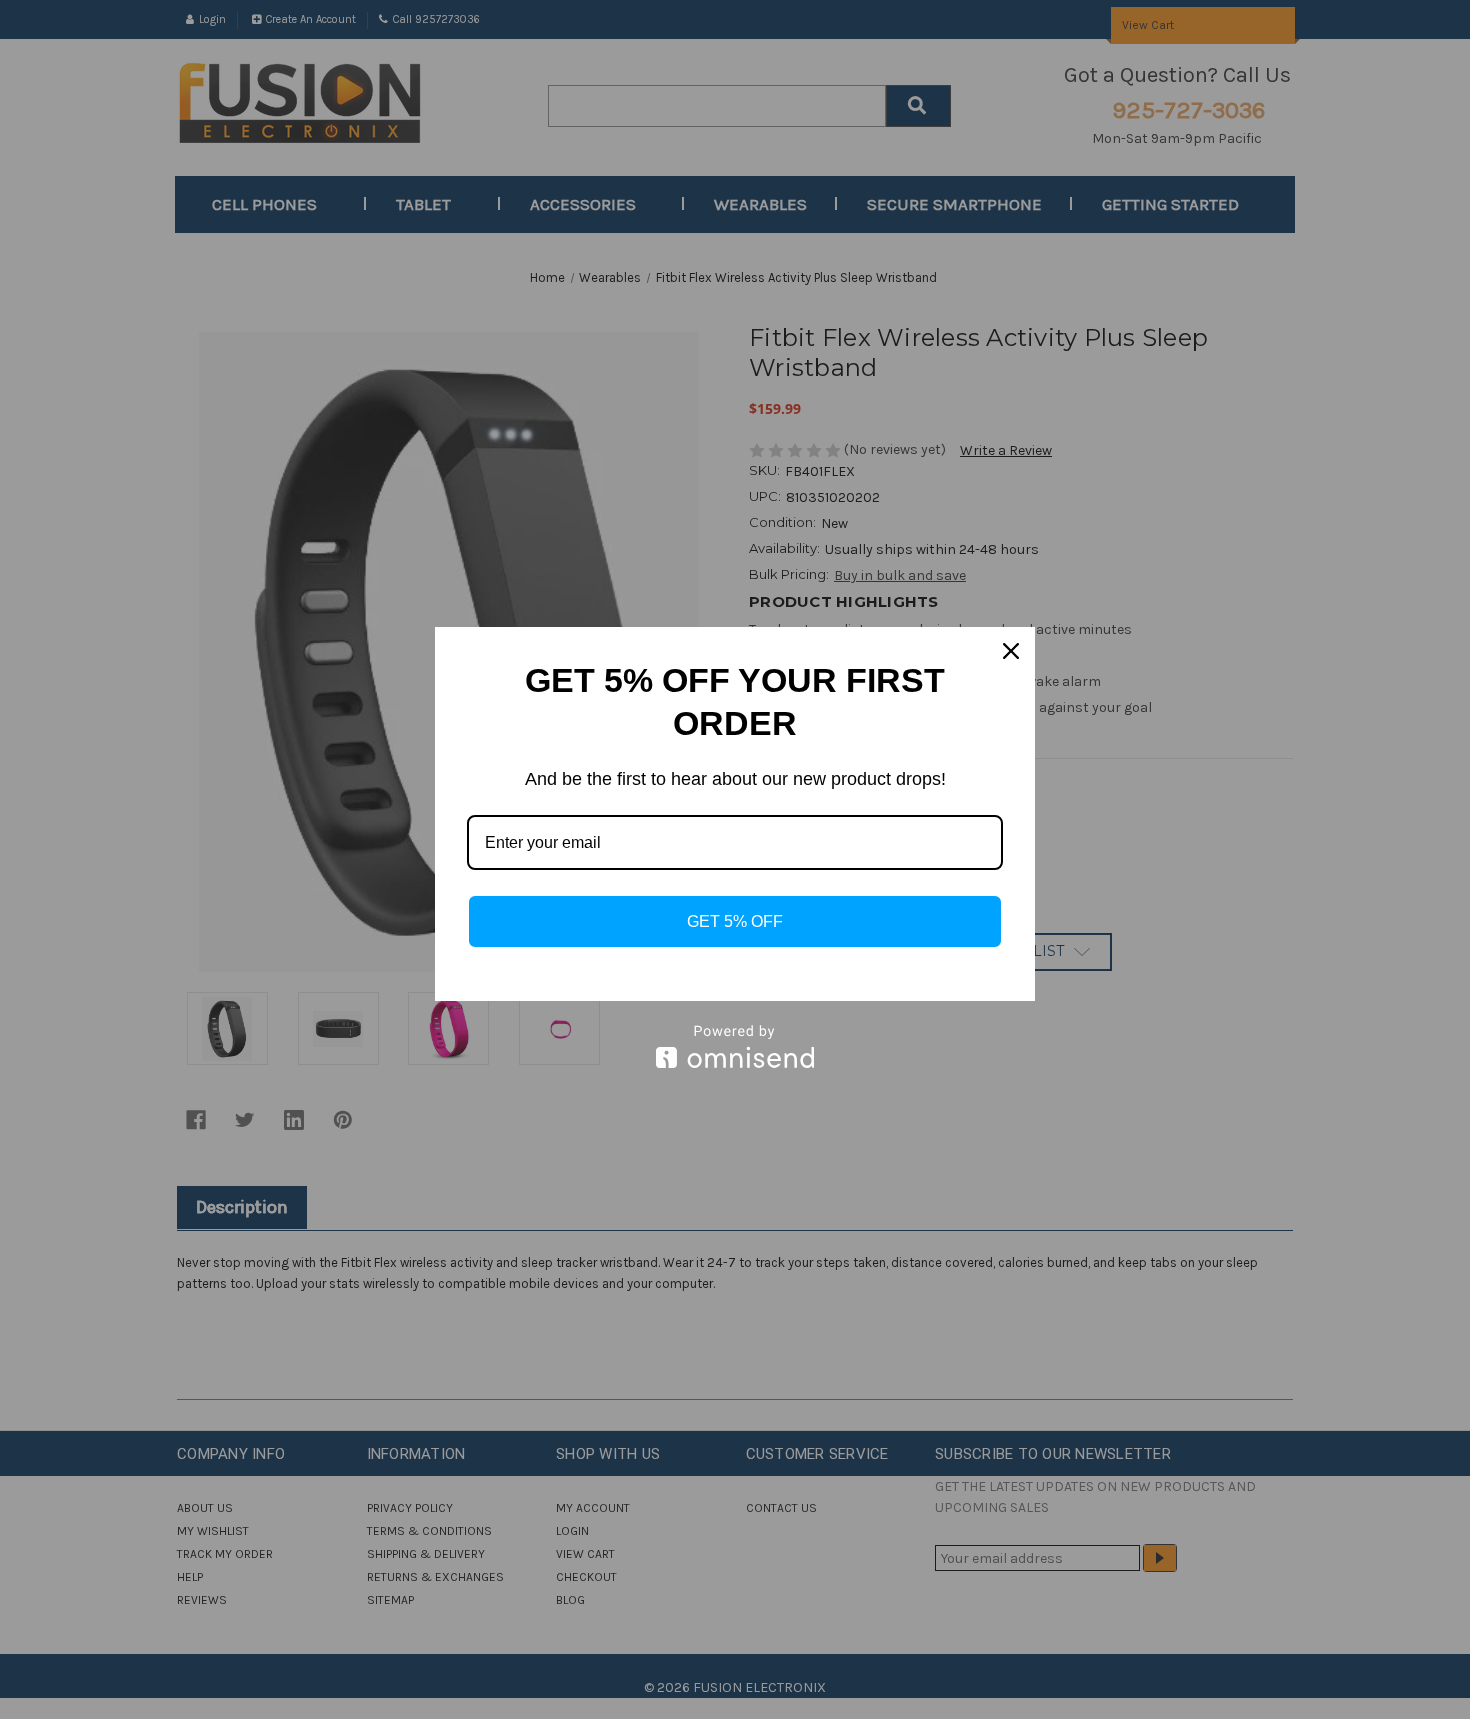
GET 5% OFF (735, 921)
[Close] (1011, 651)
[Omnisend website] (735, 1046)
